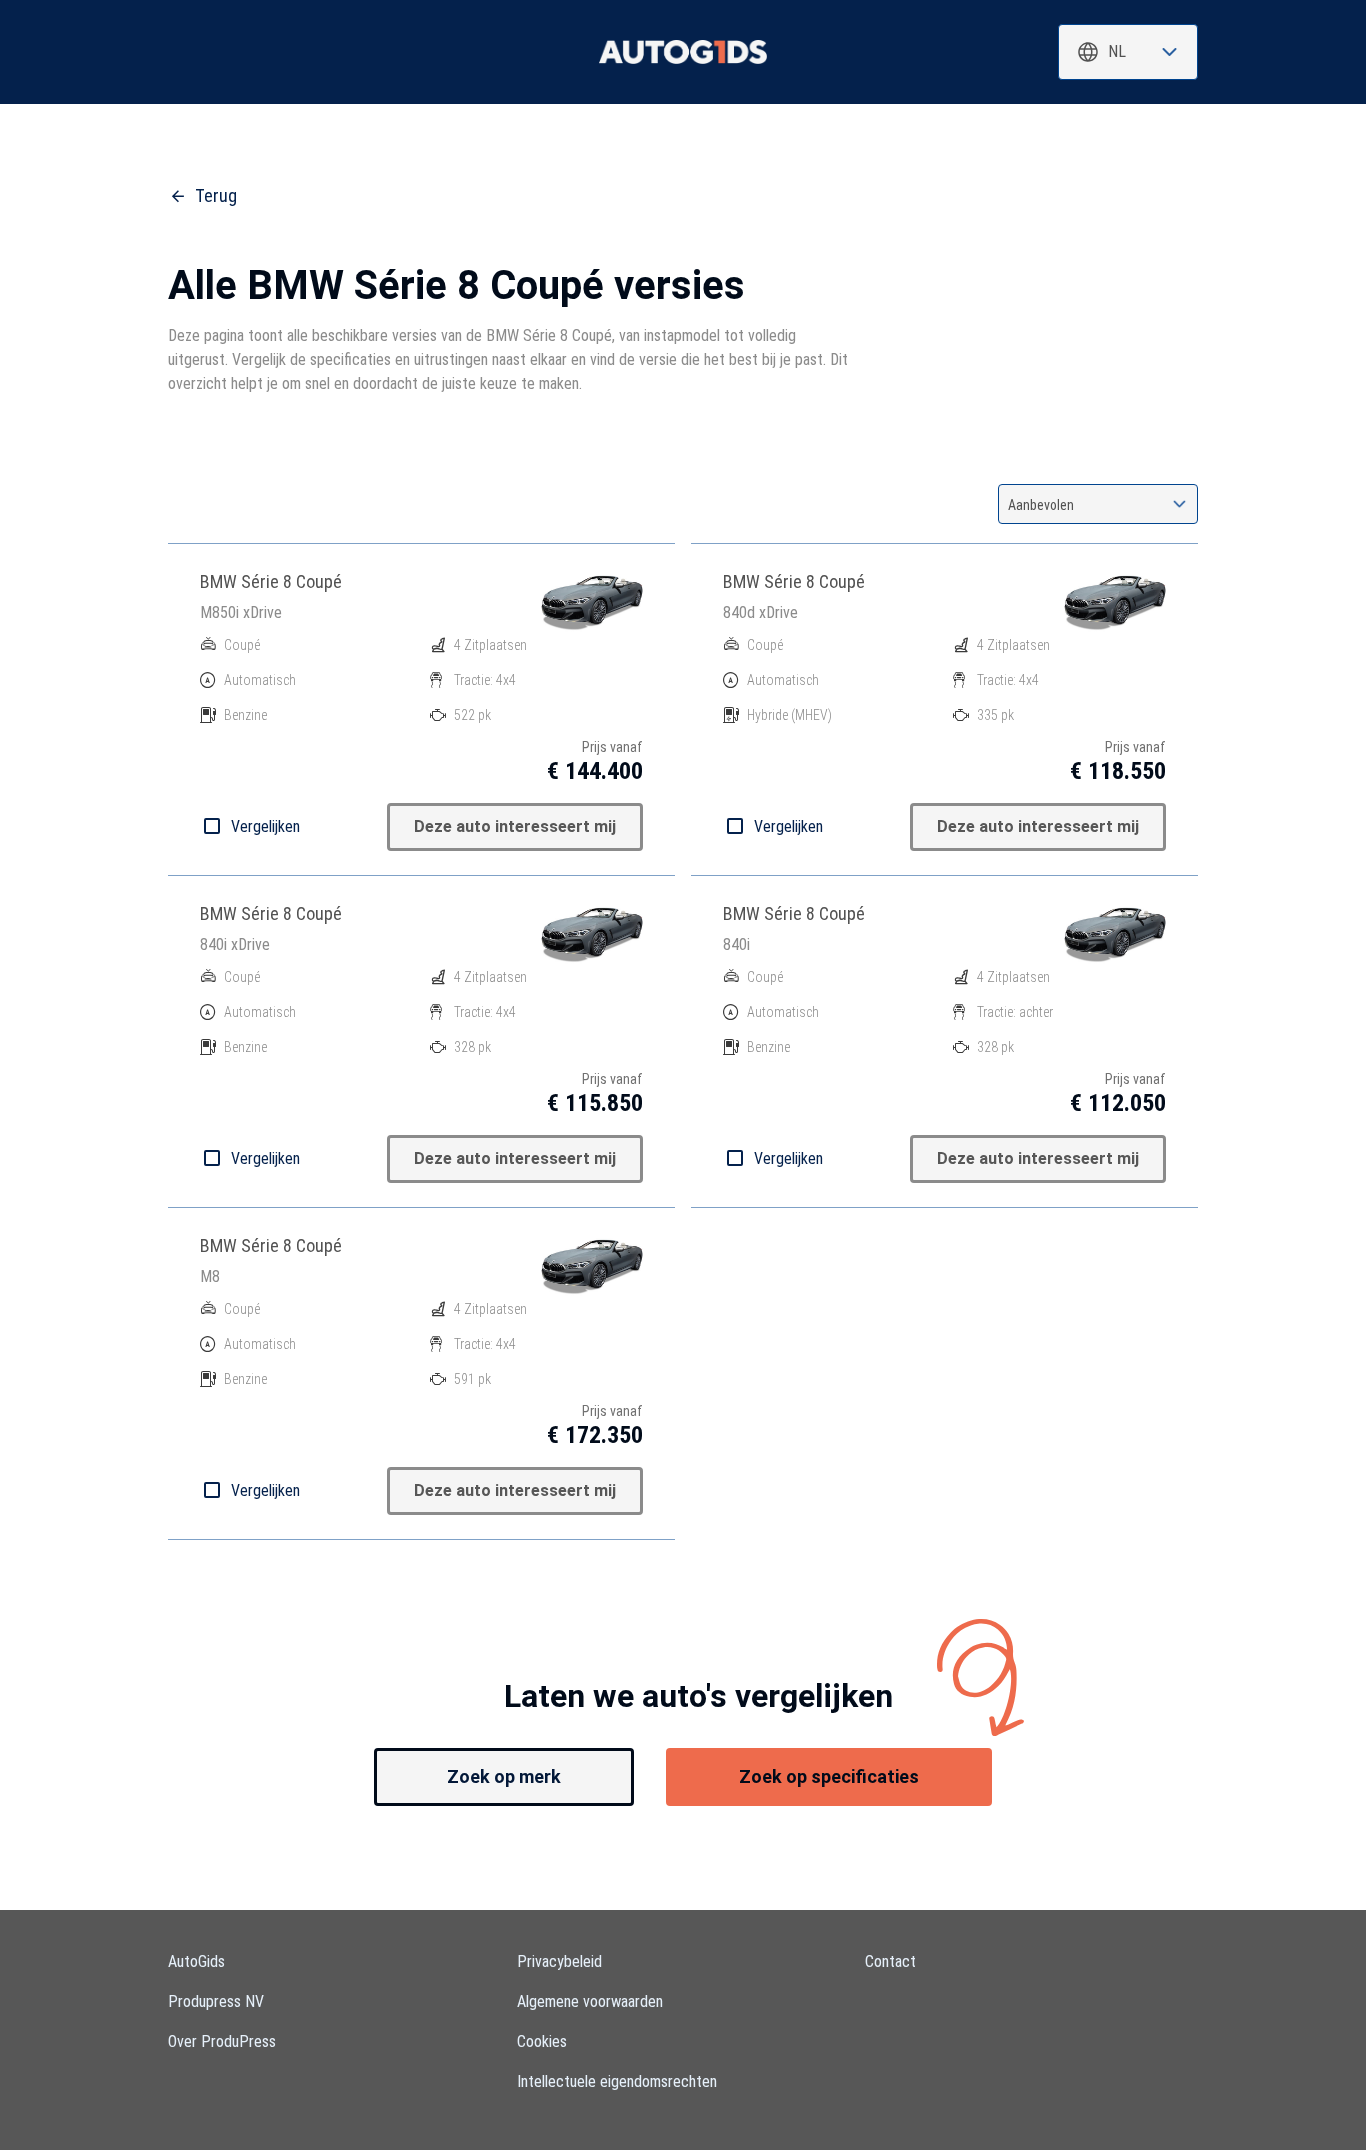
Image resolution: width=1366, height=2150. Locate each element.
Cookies (542, 2041)
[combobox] (1128, 52)
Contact (890, 1961)
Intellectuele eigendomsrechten (617, 2081)
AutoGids (196, 1961)
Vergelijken (265, 826)
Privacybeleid (559, 1961)
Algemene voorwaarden (590, 2001)
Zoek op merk (504, 1776)
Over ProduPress (222, 2041)
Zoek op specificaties (829, 1776)
